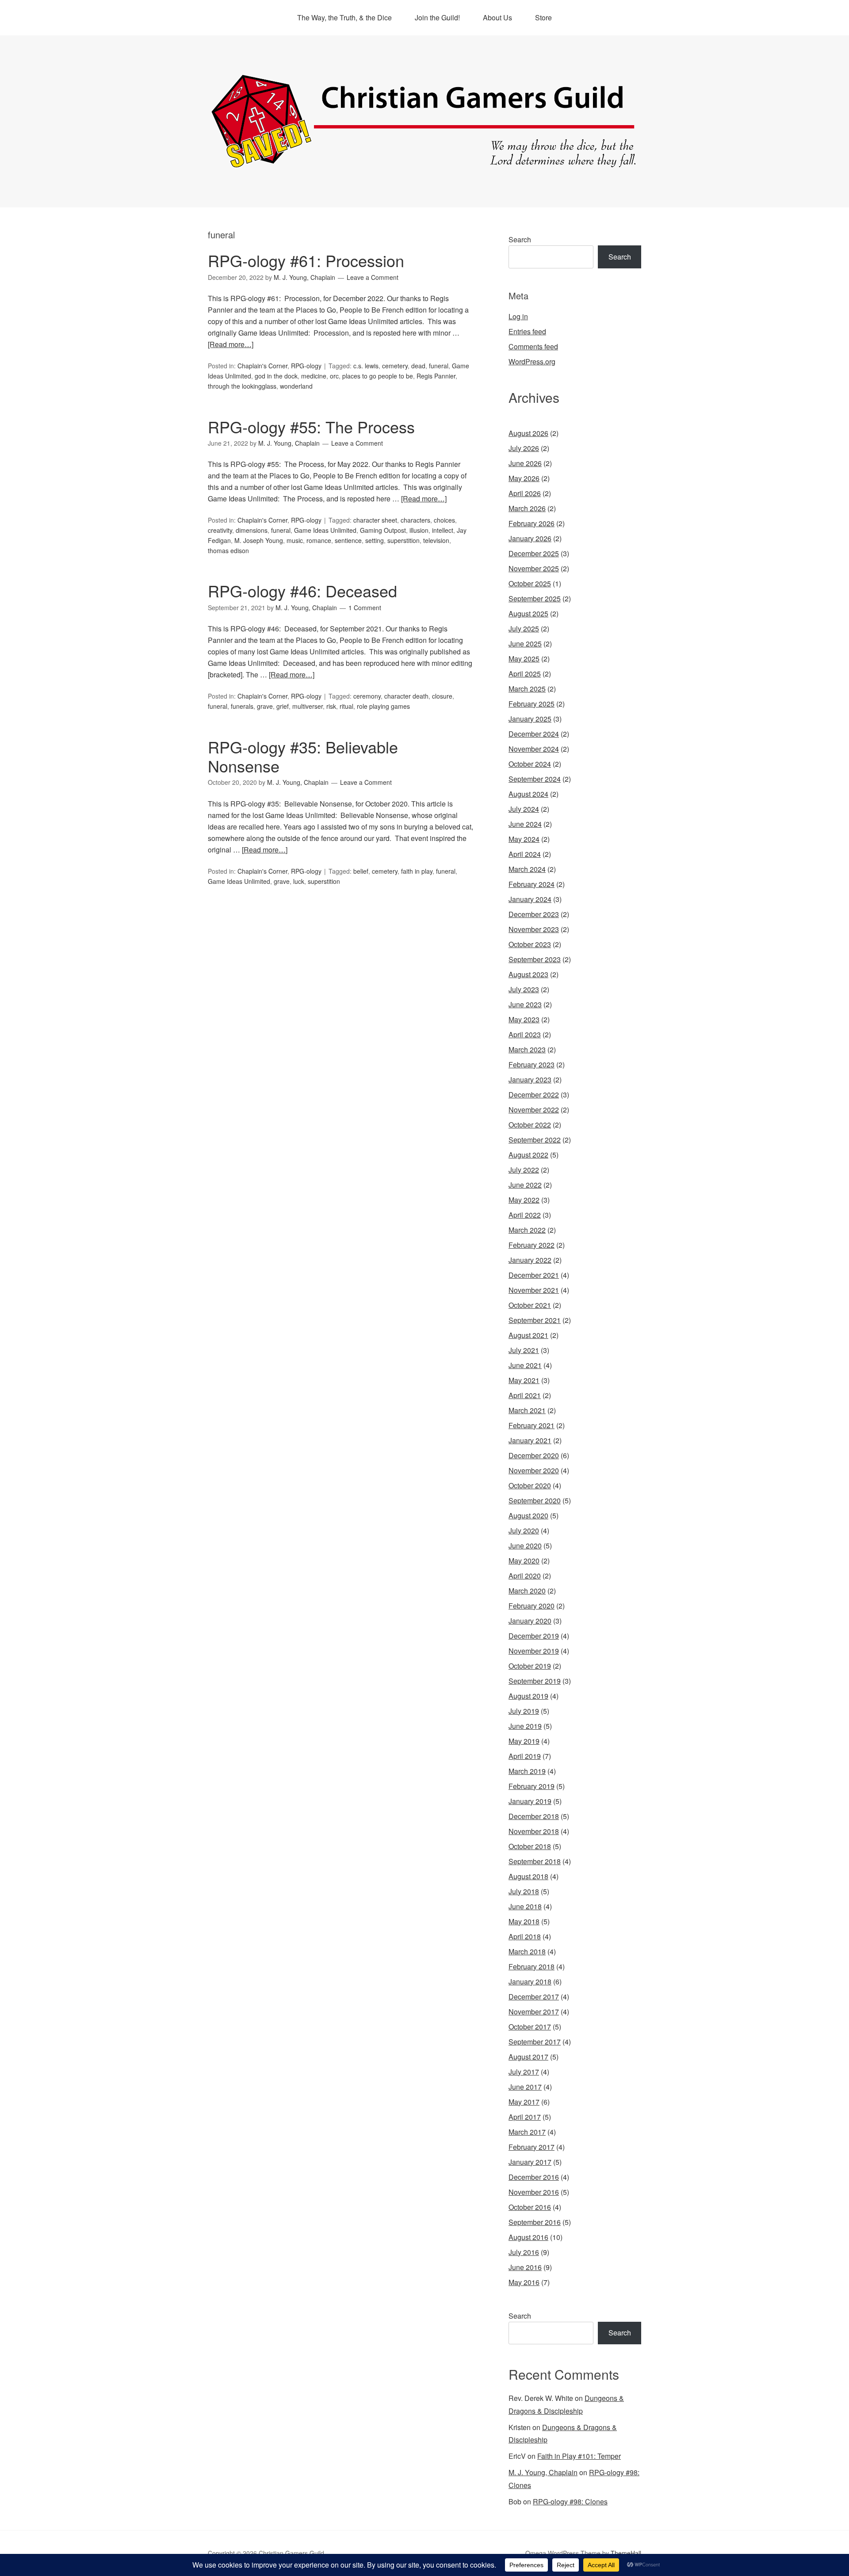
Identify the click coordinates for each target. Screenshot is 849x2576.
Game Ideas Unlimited (325, 530)
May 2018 (524, 1921)
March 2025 (527, 689)
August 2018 (528, 1876)
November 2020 (534, 1470)
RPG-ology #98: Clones (570, 2501)
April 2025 (525, 674)
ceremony (367, 696)
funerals (242, 706)
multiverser (308, 706)
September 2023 (535, 959)
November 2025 (534, 568)
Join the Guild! (437, 17)
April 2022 (525, 1215)
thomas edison (228, 550)
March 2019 (527, 1771)
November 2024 (534, 749)
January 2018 (530, 1982)
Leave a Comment (373, 277)
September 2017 (535, 2042)
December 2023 (534, 914)
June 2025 (525, 644)
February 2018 (532, 1966)
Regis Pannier (436, 376)
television (436, 540)
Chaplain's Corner (262, 366)
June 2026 (525, 463)
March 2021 (527, 1410)
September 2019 (535, 1681)
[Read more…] (231, 344)
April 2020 (525, 1576)
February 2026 (532, 523)
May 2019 (524, 1741)
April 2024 (525, 854)
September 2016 (535, 2222)
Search (520, 239)
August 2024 (528, 794)
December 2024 (534, 734)
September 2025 (535, 598)
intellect (443, 530)
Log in (518, 316)
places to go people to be (378, 376)
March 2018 (527, 1951)
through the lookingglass (242, 386)
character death (406, 696)
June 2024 (525, 824)
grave (265, 706)
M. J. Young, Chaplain (543, 2472)
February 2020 (532, 1606)
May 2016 (524, 2282)
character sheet (375, 520)
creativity (220, 530)
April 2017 (525, 2117)
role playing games (383, 706)
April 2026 (525, 493)
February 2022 (532, 1245)
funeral (439, 366)
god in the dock (276, 376)
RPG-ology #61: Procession (306, 260)
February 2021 (532, 1425)
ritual (346, 706)
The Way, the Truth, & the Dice (344, 17)
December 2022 (534, 1095)
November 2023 (534, 929)
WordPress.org (532, 361)
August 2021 (528, 1335)
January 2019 (530, 1801)
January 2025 (530, 719)
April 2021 (525, 1395)
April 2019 (525, 1756)
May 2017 (524, 2102)
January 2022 (530, 1260)
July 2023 (524, 989)
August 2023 (528, 974)
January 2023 (530, 1080)
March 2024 (527, 869)
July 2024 (524, 809)
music (295, 540)
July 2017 (524, 2072)
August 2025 (528, 613)
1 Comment (365, 608)
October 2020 (530, 1485)
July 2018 (524, 1891)
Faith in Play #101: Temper (579, 2456)
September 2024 (535, 779)
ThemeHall (626, 2553)
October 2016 (530, 2207)
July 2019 (524, 1711)
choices (444, 520)
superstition (403, 540)
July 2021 (524, 1350)
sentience (348, 540)
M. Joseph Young (259, 540)
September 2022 (535, 1140)
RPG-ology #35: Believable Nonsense (303, 756)
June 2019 (525, 1726)
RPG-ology (306, 366)
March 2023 (527, 1049)
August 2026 (528, 433)
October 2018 (530, 1846)
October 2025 (530, 583)
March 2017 (527, 2132)
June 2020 (525, 1546)
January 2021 (530, 1440)
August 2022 (528, 1155)
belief (361, 871)
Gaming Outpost (383, 530)
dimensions (252, 530)
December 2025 (534, 553)
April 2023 (525, 1034)
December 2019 (534, 1636)
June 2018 (525, 1906)
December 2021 (534, 1275)
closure (442, 696)
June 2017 (525, 2087)
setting (375, 540)
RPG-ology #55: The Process (311, 426)
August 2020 (528, 1515)
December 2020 (534, 1455)
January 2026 (530, 538)
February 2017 (532, 2147)
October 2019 (530, 1666)
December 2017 (534, 1997)
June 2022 (525, 1185)
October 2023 (530, 944)
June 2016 (525, 2267)
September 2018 (535, 1861)
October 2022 (530, 1125)
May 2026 (524, 478)
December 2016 (534, 2177)
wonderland (296, 386)
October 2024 (530, 764)
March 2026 (527, 508)
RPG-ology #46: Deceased (302, 590)
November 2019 (534, 1651)
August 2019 (528, 1696)
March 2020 (527, 1591)
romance (319, 540)
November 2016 (534, 2192)
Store (543, 17)
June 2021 (525, 1365)
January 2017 (530, 2162)
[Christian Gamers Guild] (424, 164)
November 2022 (534, 1110)
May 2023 (524, 1019)
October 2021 (530, 1305)
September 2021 (535, 1320)
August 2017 (528, 2057)
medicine (314, 376)
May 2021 (524, 1380)
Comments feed (533, 346)
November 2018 (534, 1831)
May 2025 (524, 659)
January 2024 (530, 899)
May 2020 (524, 1561)
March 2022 (527, 1230)
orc (334, 376)
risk (331, 706)
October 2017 (530, 2027)
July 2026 (524, 448)
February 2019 (532, 1786)
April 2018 (525, 1936)
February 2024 (532, 884)
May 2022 (524, 1200)
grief (283, 706)
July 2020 (524, 1531)
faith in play (417, 871)
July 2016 (524, 2252)
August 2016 (528, 2237)
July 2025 (524, 629)
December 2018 (534, 1816)
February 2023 (532, 1064)
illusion (419, 530)
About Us (497, 17)
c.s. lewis (366, 366)
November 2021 (534, 1290)
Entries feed (527, 331)
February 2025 (532, 704)
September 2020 (535, 1500)
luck (299, 881)
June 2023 (525, 1004)
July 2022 (524, 1170)
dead (418, 366)
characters (415, 520)
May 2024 (524, 839)
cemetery (395, 366)
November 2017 (534, 2012)
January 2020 (530, 1621)
